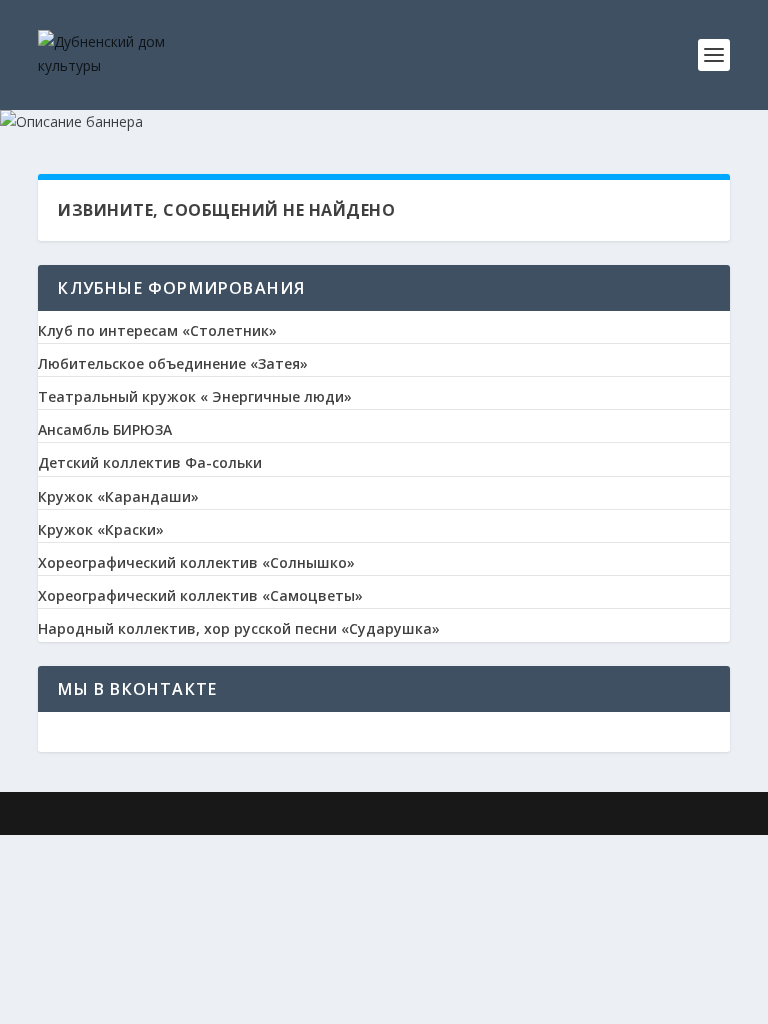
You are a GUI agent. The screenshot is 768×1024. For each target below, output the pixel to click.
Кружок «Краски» (101, 530)
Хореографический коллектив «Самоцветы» (200, 596)
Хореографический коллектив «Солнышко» (196, 563)
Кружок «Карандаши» (118, 497)
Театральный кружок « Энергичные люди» (195, 397)
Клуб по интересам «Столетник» (157, 331)
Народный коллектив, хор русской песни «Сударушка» (239, 629)
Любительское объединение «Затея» (173, 364)
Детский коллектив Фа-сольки (150, 463)
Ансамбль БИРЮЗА (105, 430)
